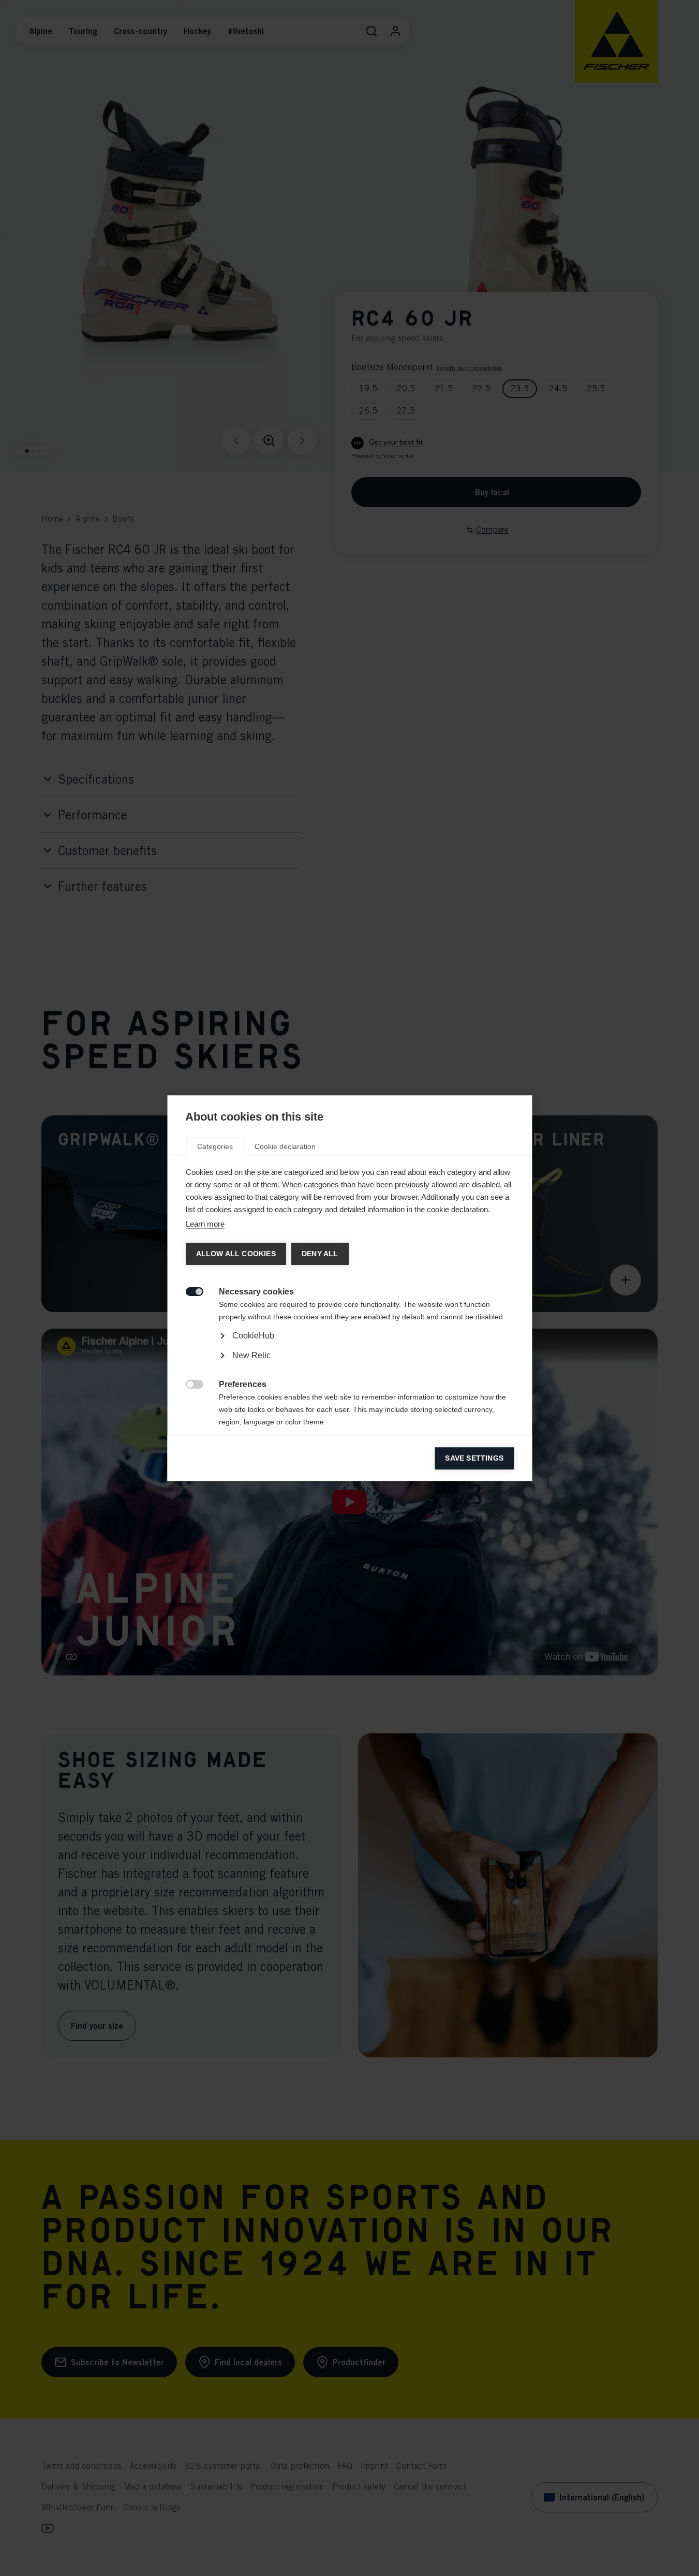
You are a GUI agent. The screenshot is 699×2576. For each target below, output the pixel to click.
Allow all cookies (235, 1254)
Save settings (474, 1458)
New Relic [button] (251, 1355)
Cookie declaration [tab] (285, 1146)
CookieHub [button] (253, 1336)
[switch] (189, 1291)
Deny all (319, 1254)
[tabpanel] (349, 1365)
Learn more (205, 1224)
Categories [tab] (215, 1146)
